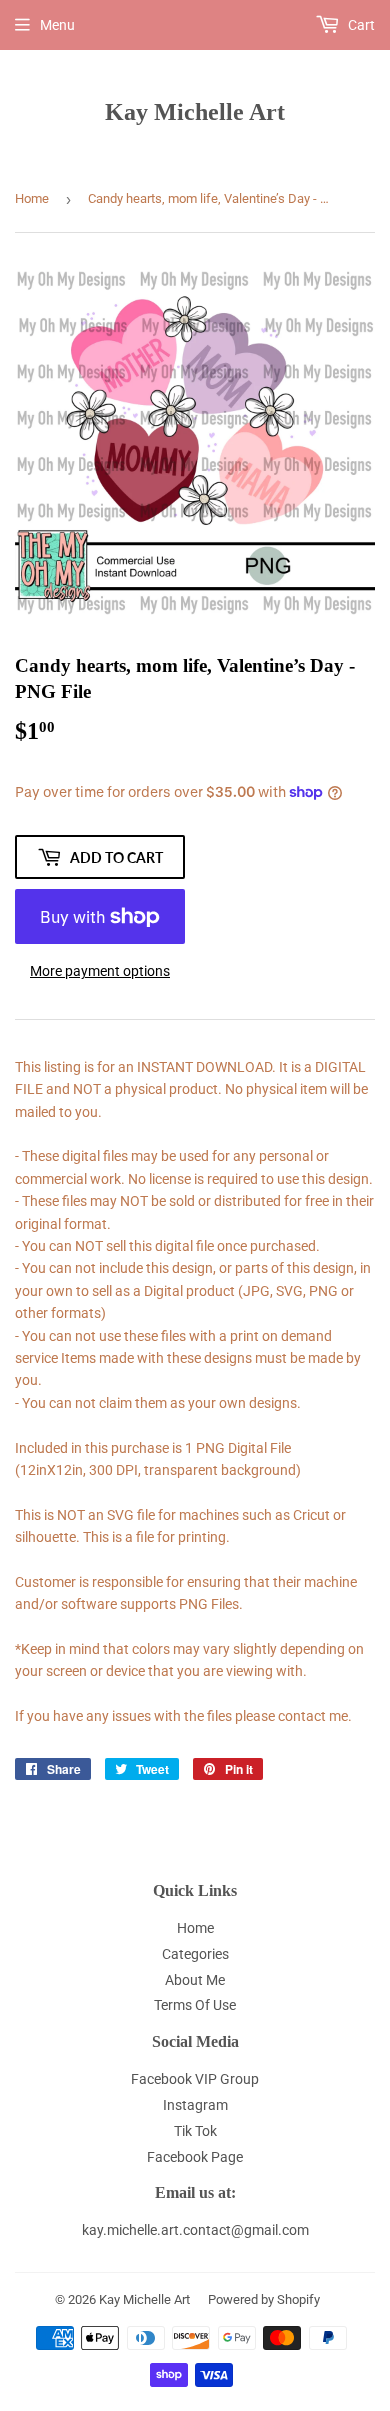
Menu (57, 25)
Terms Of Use (195, 2005)
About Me (195, 1980)
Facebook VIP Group (195, 2079)
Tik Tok (195, 2131)
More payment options (100, 971)
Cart (360, 25)
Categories (195, 1954)
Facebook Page (195, 2157)
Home (32, 198)
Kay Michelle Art (195, 111)
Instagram (195, 2105)
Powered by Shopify (264, 2299)
